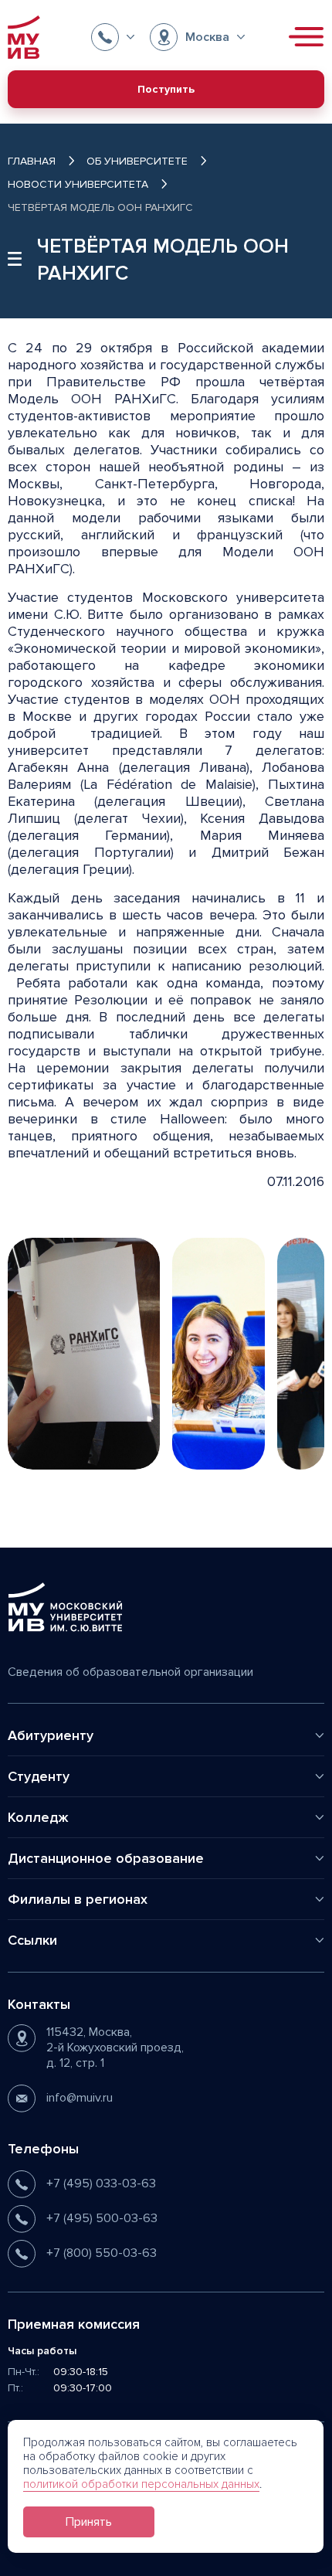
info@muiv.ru (80, 2098)
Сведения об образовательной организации (130, 1672)
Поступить (166, 89)
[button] (113, 37)
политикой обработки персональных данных (141, 2484)
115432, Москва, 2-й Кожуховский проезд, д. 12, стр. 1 (115, 2048)
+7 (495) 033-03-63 (101, 2183)
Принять (89, 2522)
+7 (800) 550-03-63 (102, 2253)
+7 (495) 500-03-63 (102, 2218)
